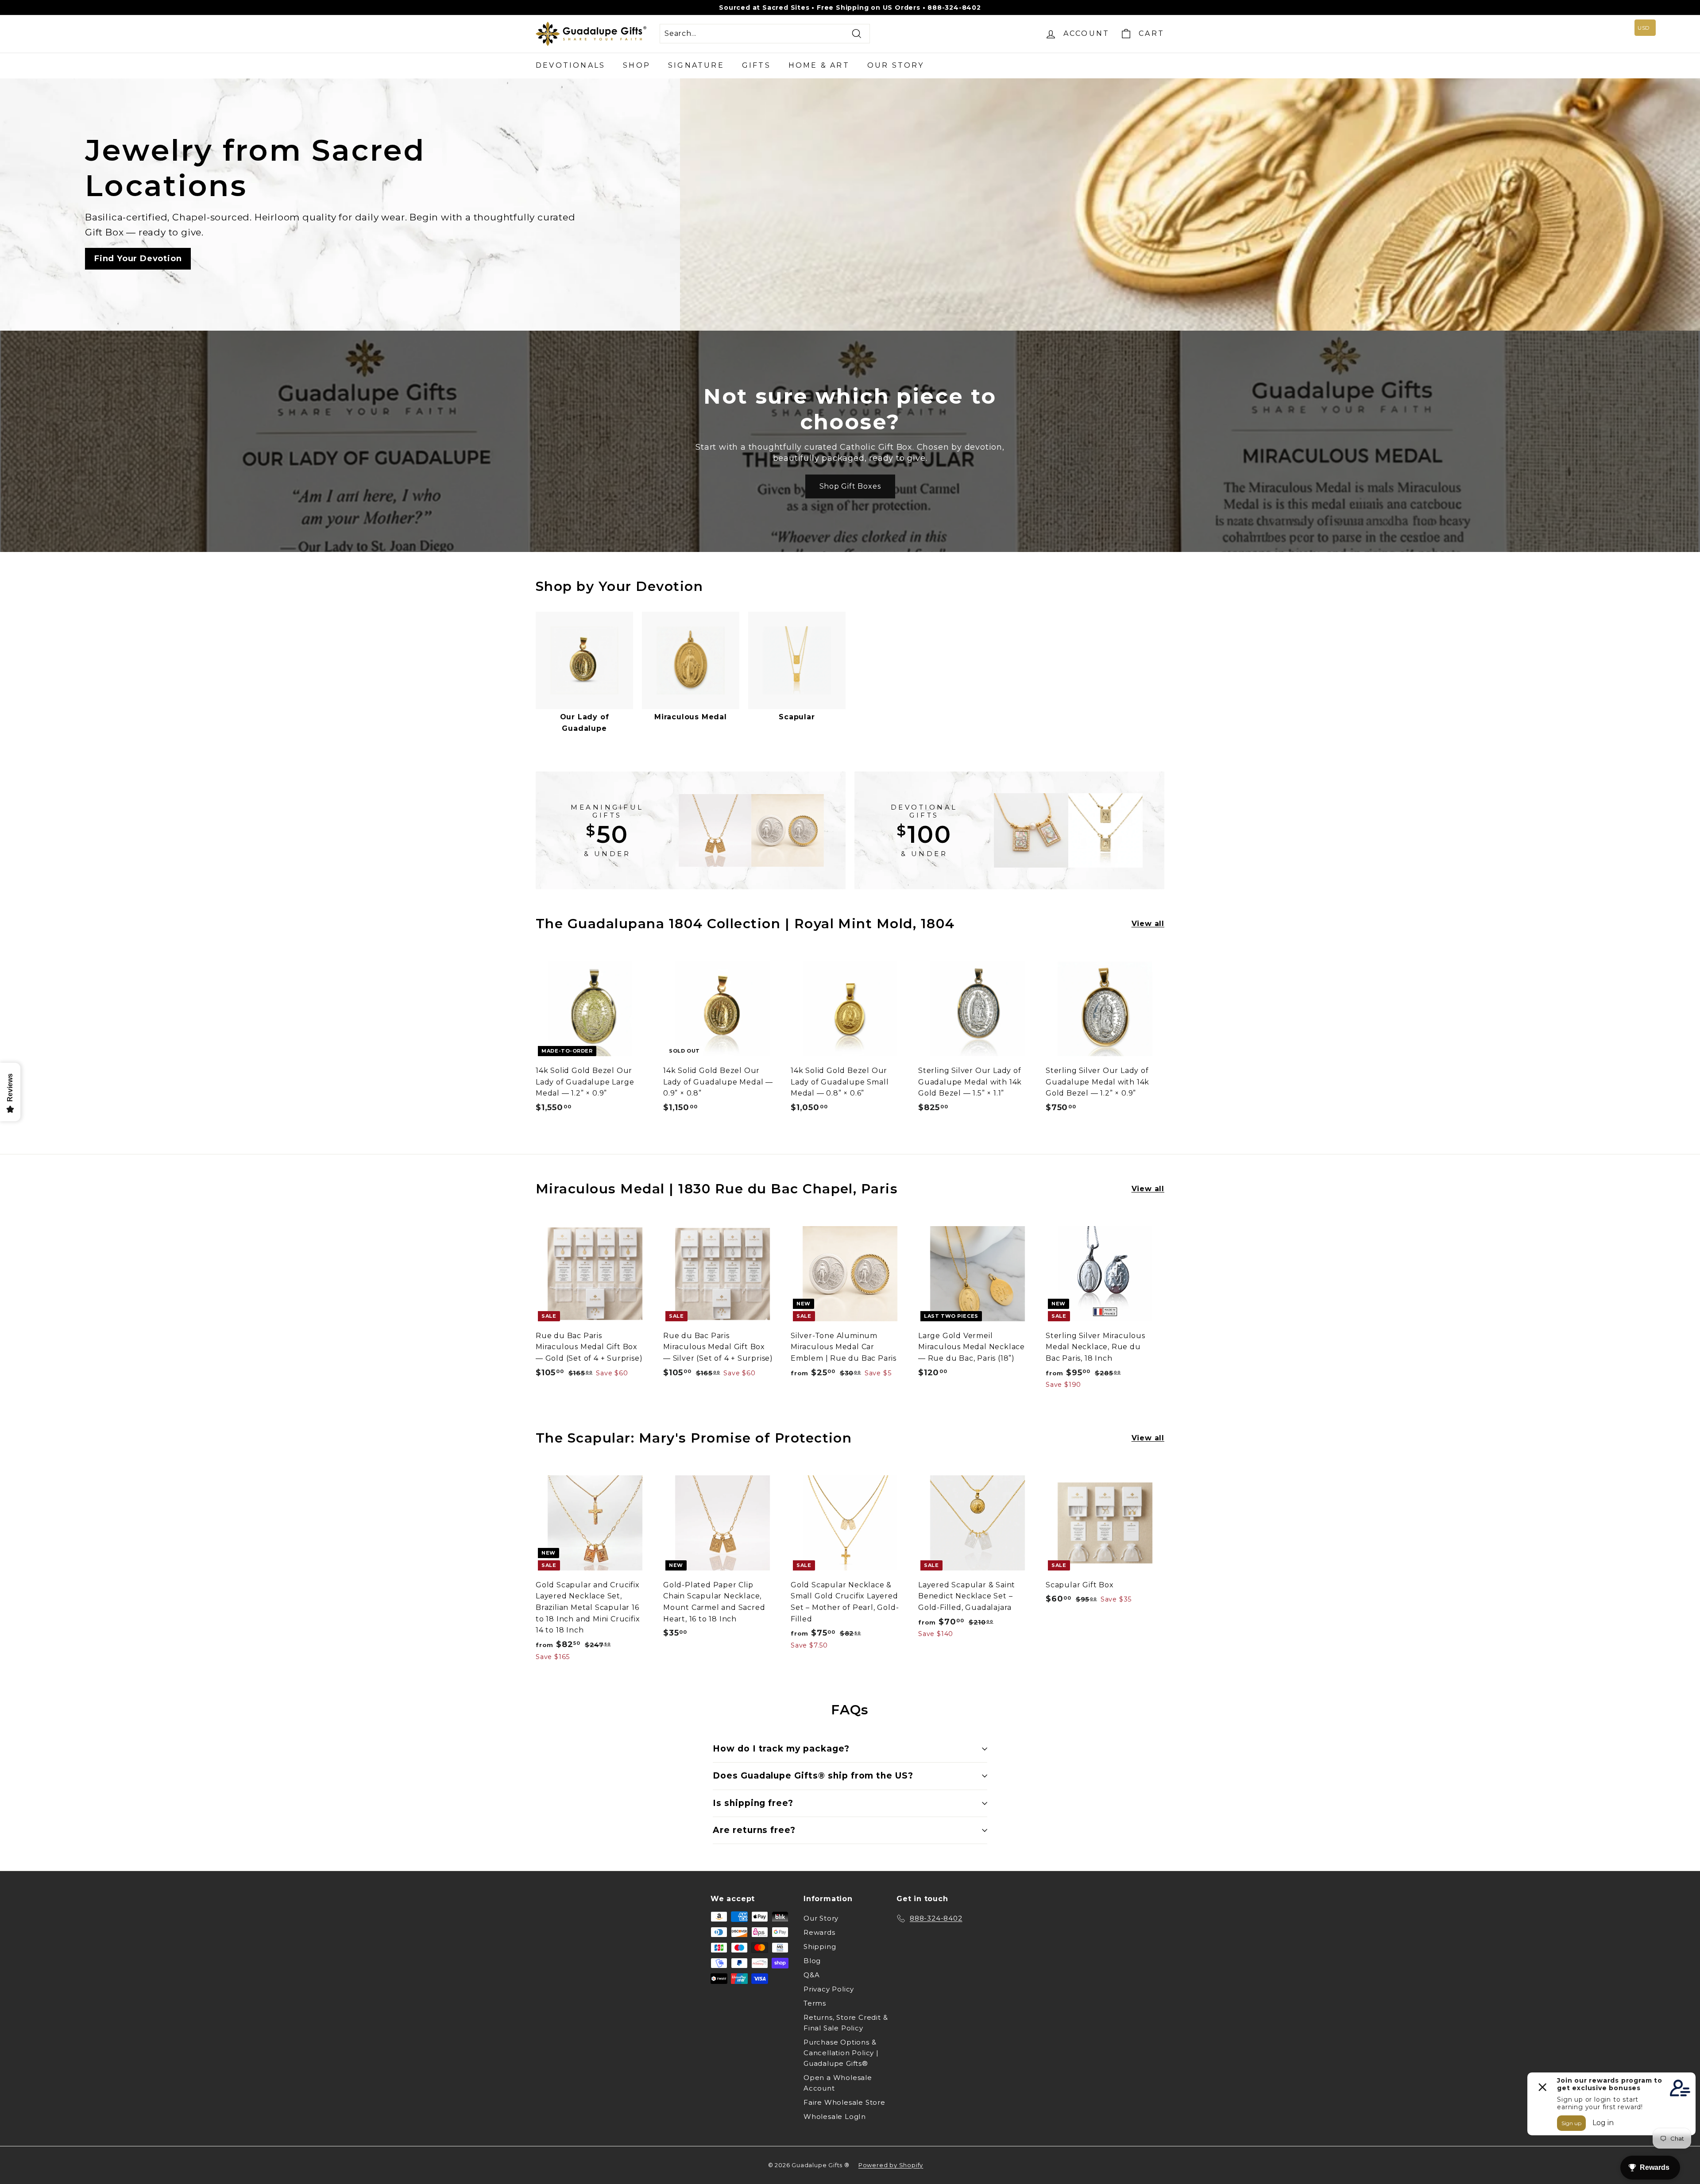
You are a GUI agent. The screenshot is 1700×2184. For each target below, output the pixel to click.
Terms (815, 2003)
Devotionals (570, 65)
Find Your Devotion (138, 259)
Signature (696, 65)
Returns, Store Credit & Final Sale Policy (846, 2023)
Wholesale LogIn (835, 2116)
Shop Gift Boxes (850, 486)
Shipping (820, 1947)
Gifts (756, 65)
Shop (637, 65)
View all (1148, 924)
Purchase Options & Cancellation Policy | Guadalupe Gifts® (841, 2053)
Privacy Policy (829, 1989)
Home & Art (819, 65)
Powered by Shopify (891, 2165)
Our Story (896, 65)
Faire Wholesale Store (844, 2102)
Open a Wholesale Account (838, 2083)
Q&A (811, 1975)
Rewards (819, 1932)
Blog (812, 1961)
